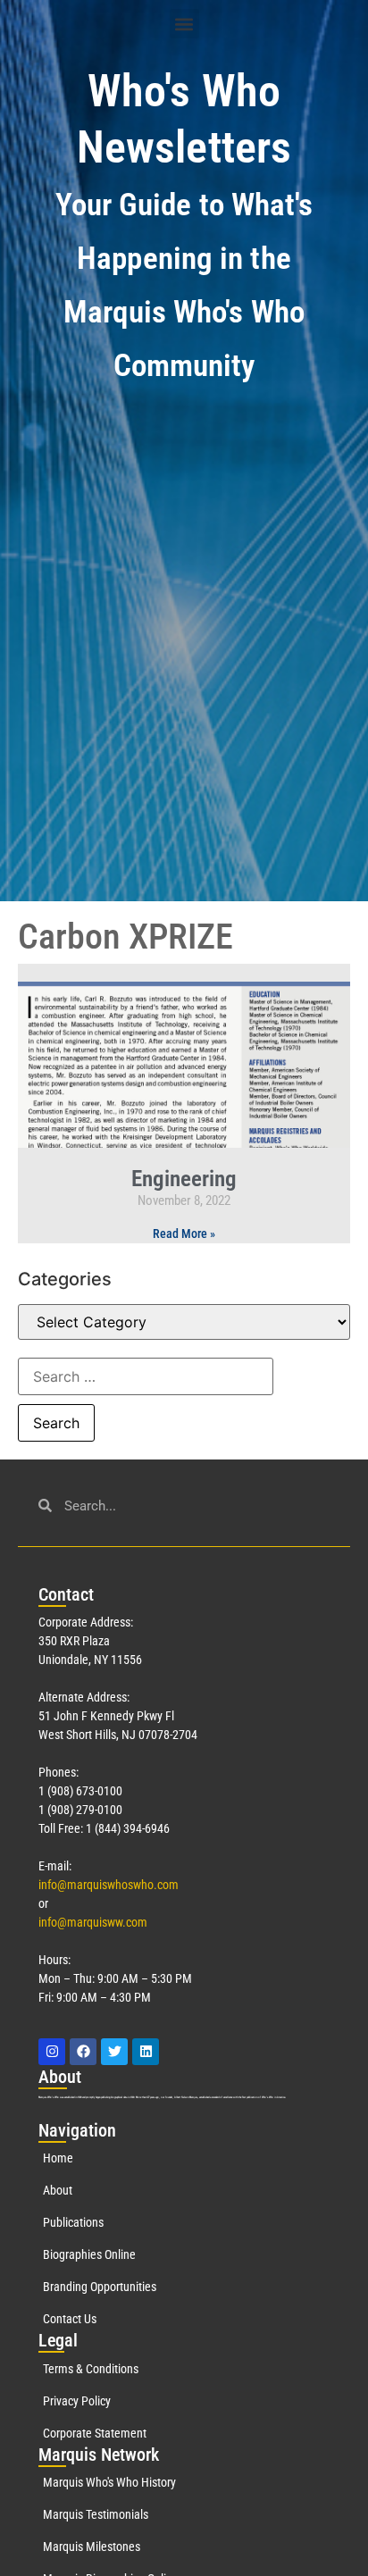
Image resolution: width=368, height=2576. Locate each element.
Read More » (184, 1234)
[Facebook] (83, 2052)
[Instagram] (52, 2052)
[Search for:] (146, 1376)
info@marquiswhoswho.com (109, 1885)
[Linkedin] (146, 2052)
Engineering (184, 1179)
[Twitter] (114, 2052)
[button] (184, 24)
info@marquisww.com (93, 1922)
